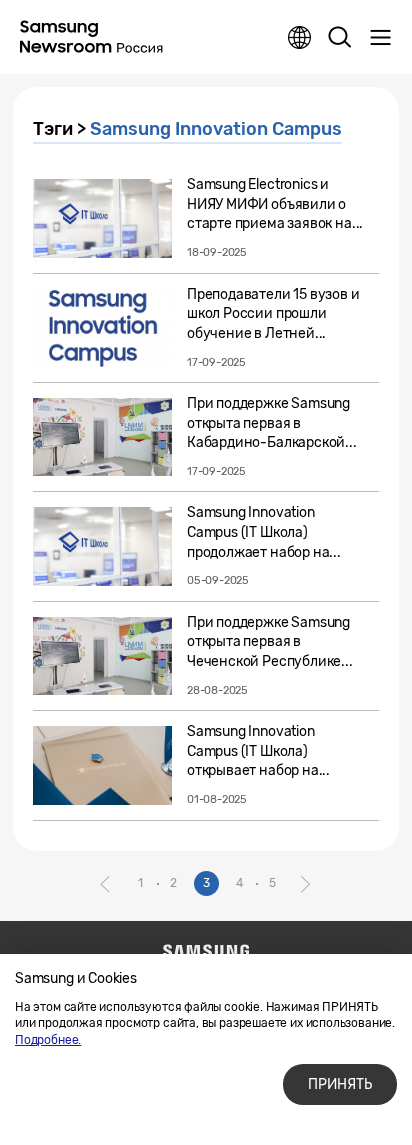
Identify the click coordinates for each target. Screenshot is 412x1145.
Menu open (380, 38)
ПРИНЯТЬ (340, 1084)
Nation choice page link (300, 38)
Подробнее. (48, 1040)
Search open (340, 38)
